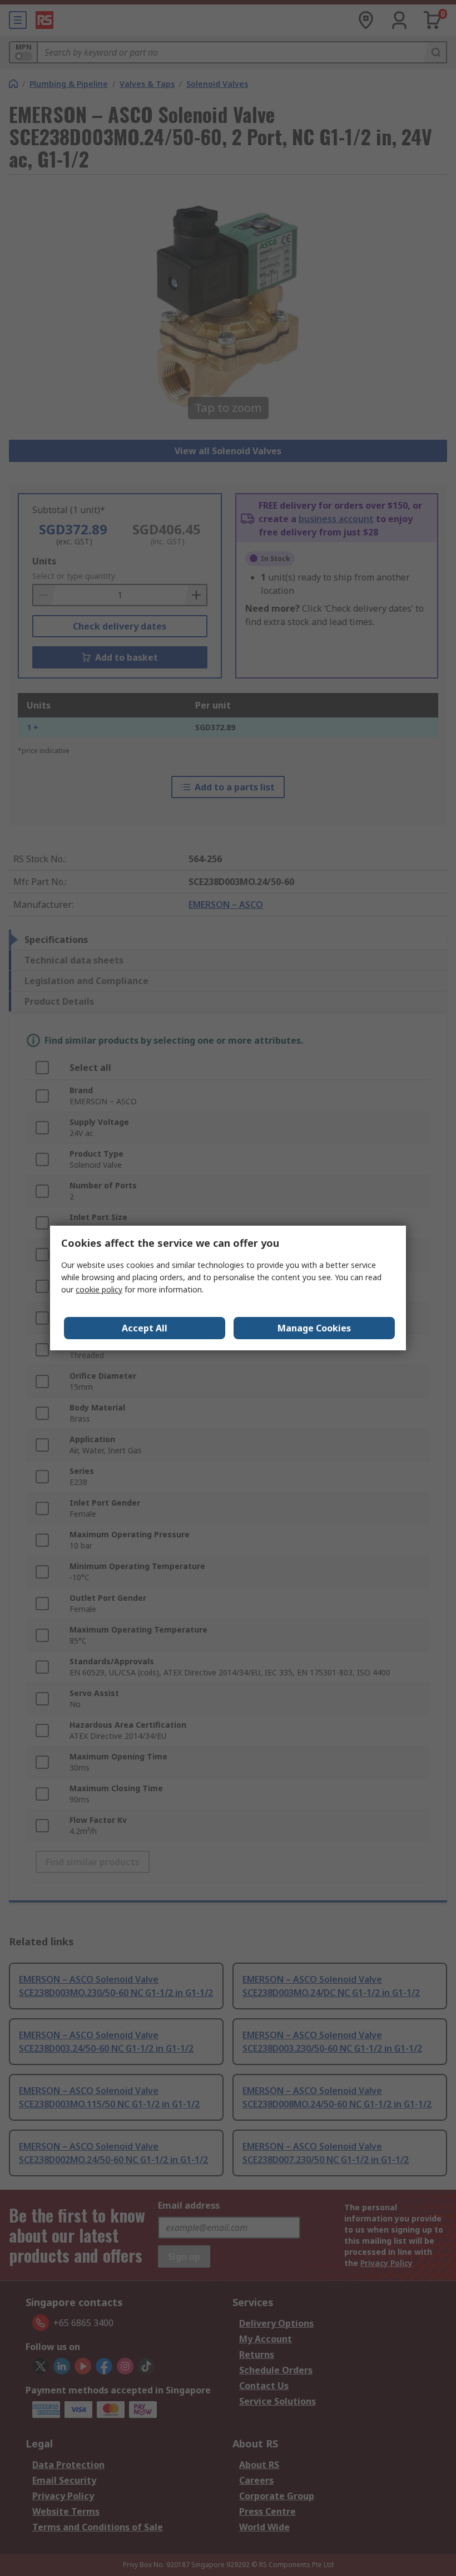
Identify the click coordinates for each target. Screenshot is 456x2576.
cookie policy (99, 1289)
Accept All (145, 1328)
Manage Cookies (314, 1328)
